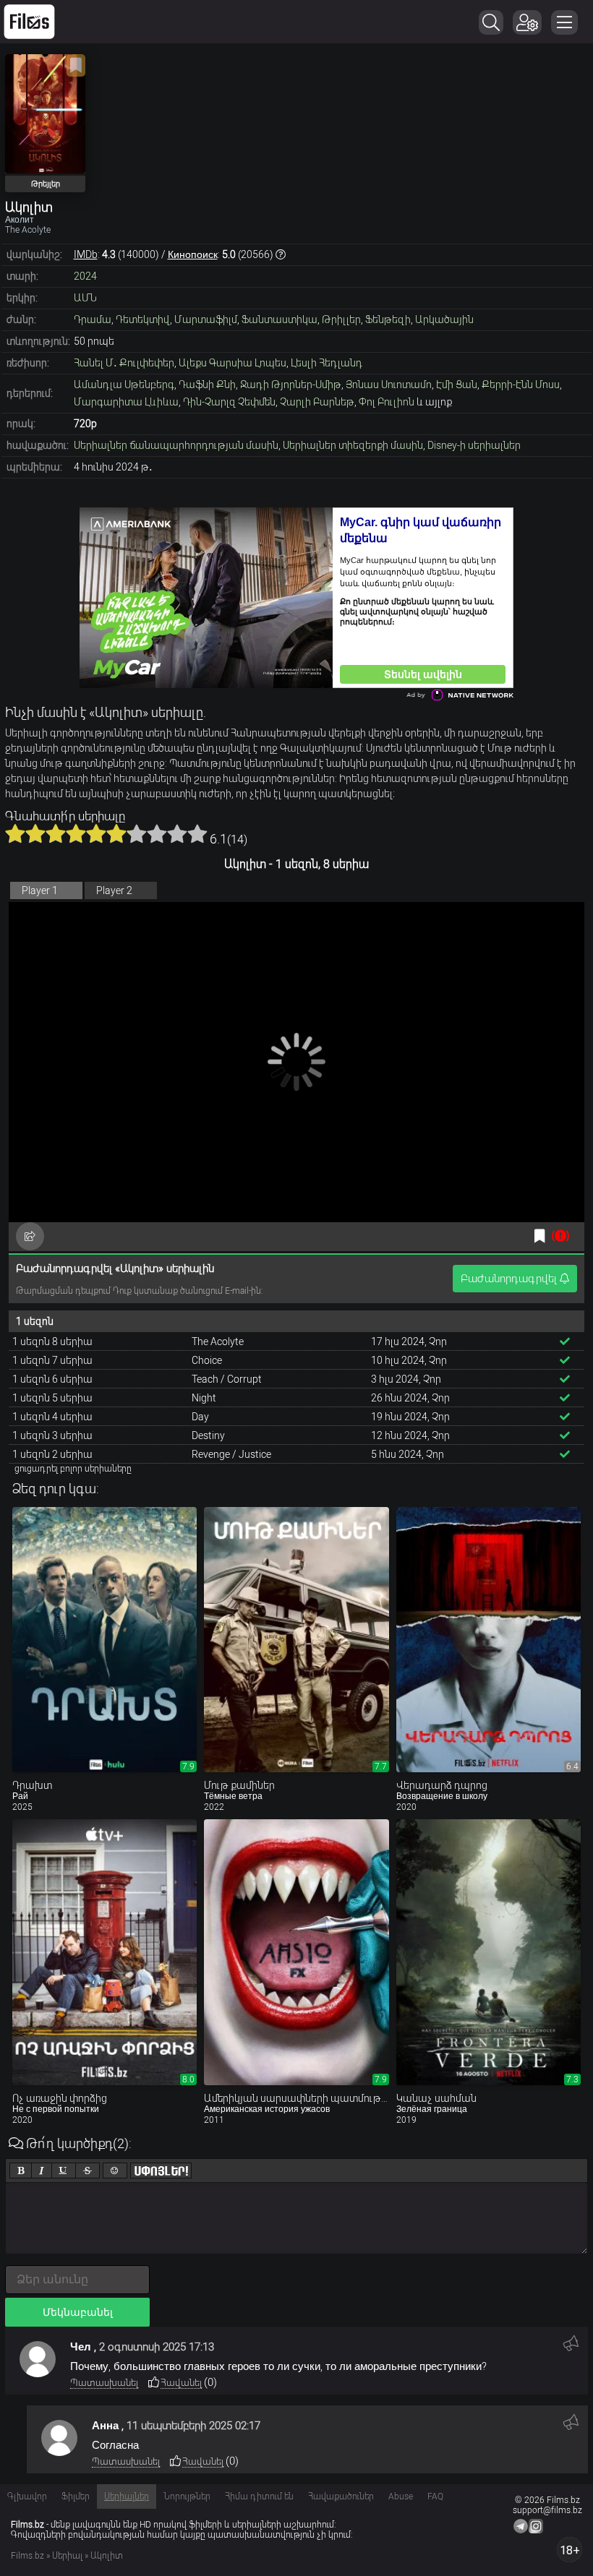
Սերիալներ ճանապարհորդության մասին (176, 445)
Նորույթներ (187, 2496)
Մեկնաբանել (78, 2312)
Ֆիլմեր (76, 2496)
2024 (85, 276)
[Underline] (64, 2171)
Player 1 (40, 890)
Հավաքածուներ (341, 2496)
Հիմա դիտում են (259, 2496)
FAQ (435, 2496)
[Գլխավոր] (29, 22)
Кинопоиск (193, 254)
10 (197, 833)
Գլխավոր (27, 2496)
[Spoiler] (161, 2171)
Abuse (401, 2496)
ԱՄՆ (85, 298)
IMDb (86, 254)
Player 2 (114, 890)
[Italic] (42, 2171)
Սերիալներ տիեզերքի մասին (353, 445)
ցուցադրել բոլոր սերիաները (73, 1469)
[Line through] (88, 2171)
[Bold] (21, 2171)
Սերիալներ (127, 2496)
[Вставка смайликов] (115, 2171)
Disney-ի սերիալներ (474, 445)
